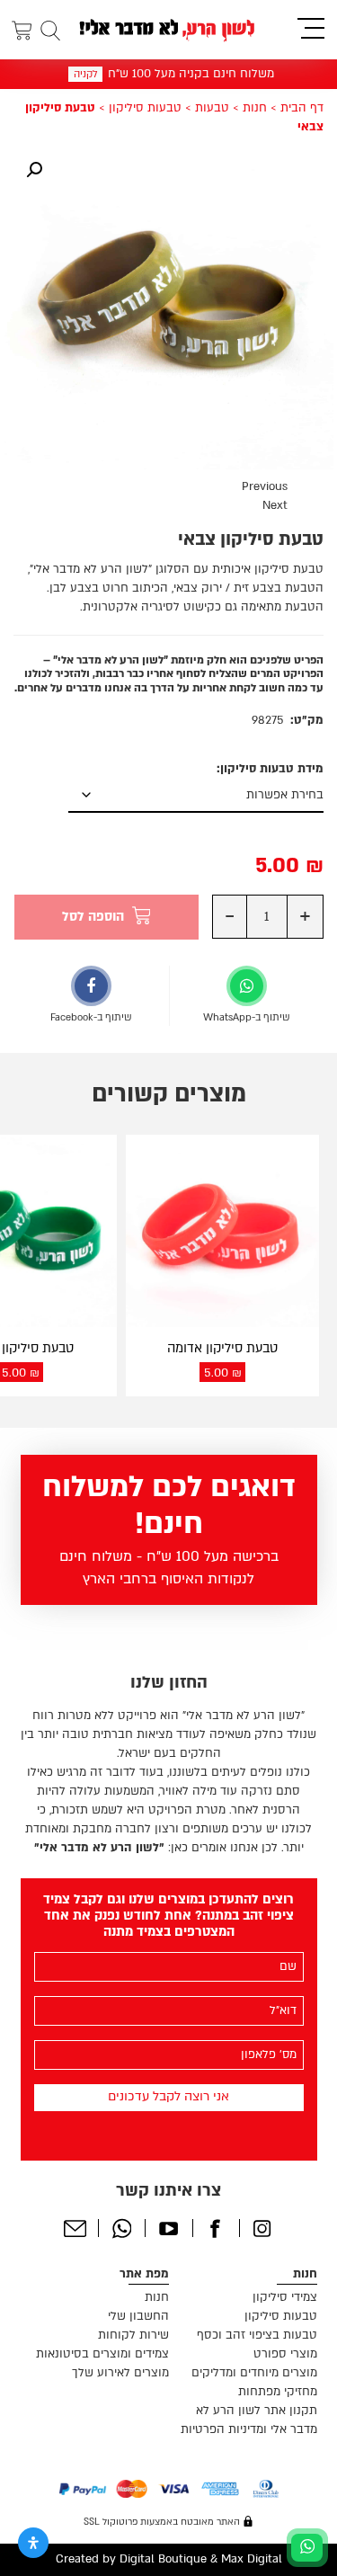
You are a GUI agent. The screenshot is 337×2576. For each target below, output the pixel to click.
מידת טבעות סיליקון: (270, 769)
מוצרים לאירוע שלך (120, 2373)
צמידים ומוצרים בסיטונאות (102, 2354)
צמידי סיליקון (285, 2297)
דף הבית (302, 108)
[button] (34, 170)
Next (275, 505)
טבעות (212, 108)
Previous (265, 486)
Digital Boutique (163, 2559)
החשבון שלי (138, 2316)
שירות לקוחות (133, 2335)
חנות (255, 108)
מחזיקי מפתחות (278, 2392)
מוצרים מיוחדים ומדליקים (254, 2373)
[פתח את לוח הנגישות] (33, 2543)
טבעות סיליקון (145, 108)
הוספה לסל (93, 917)
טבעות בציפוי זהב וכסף (257, 2335)
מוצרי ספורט (285, 2354)
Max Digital (252, 2559)
